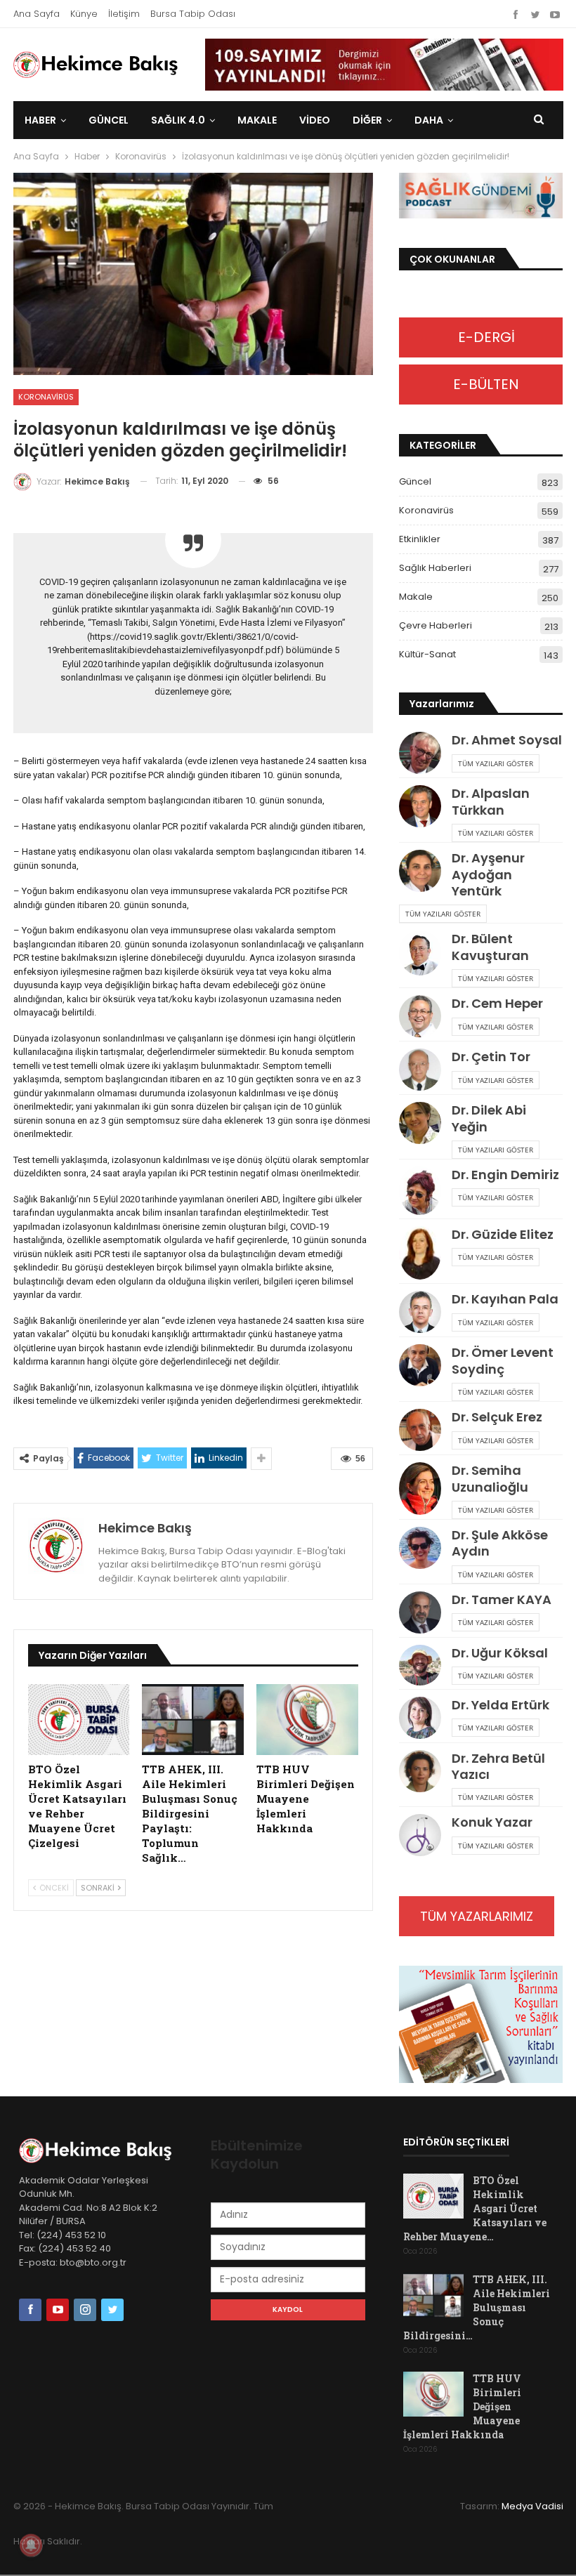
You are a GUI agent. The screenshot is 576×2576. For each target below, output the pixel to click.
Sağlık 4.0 (178, 120)
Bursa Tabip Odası (193, 14)
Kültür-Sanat (427, 654)
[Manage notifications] (31, 2545)
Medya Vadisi (532, 2506)
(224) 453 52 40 (73, 2248)
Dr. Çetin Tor (491, 1057)
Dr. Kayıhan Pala (505, 1299)
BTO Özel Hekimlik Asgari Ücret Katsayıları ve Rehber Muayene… (475, 2208)
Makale (257, 120)
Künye (84, 14)
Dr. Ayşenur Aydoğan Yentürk (488, 874)
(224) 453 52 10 (71, 2235)
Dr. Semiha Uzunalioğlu (490, 1478)
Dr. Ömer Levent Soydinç (503, 1360)
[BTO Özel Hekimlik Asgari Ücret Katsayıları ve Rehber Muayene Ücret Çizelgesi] (79, 1720)
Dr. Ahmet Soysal (507, 740)
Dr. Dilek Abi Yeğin (489, 1118)
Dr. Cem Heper (497, 1003)
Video (315, 120)
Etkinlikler (420, 539)
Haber (40, 120)
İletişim (124, 14)
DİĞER (367, 120)
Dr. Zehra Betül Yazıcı (498, 1766)
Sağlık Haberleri (435, 568)
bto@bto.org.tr (93, 2262)
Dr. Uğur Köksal (500, 1653)
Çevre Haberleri (436, 625)
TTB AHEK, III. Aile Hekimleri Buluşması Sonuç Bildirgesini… (477, 2307)
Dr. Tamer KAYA (502, 1599)
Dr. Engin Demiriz (505, 1175)
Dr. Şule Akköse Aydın (500, 1543)
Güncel (109, 120)
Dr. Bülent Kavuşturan (490, 947)
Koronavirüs (46, 397)
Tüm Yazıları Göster (496, 763)
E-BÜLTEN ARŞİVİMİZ (481, 389)
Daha (429, 120)
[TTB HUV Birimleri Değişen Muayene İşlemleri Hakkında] (307, 1720)
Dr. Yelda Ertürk (500, 1705)
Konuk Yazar (492, 1822)
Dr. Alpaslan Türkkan (491, 801)
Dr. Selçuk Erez (497, 1417)
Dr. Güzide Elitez (503, 1234)
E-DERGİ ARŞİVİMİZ (481, 342)
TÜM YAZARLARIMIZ (477, 1916)
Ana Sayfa (37, 14)
